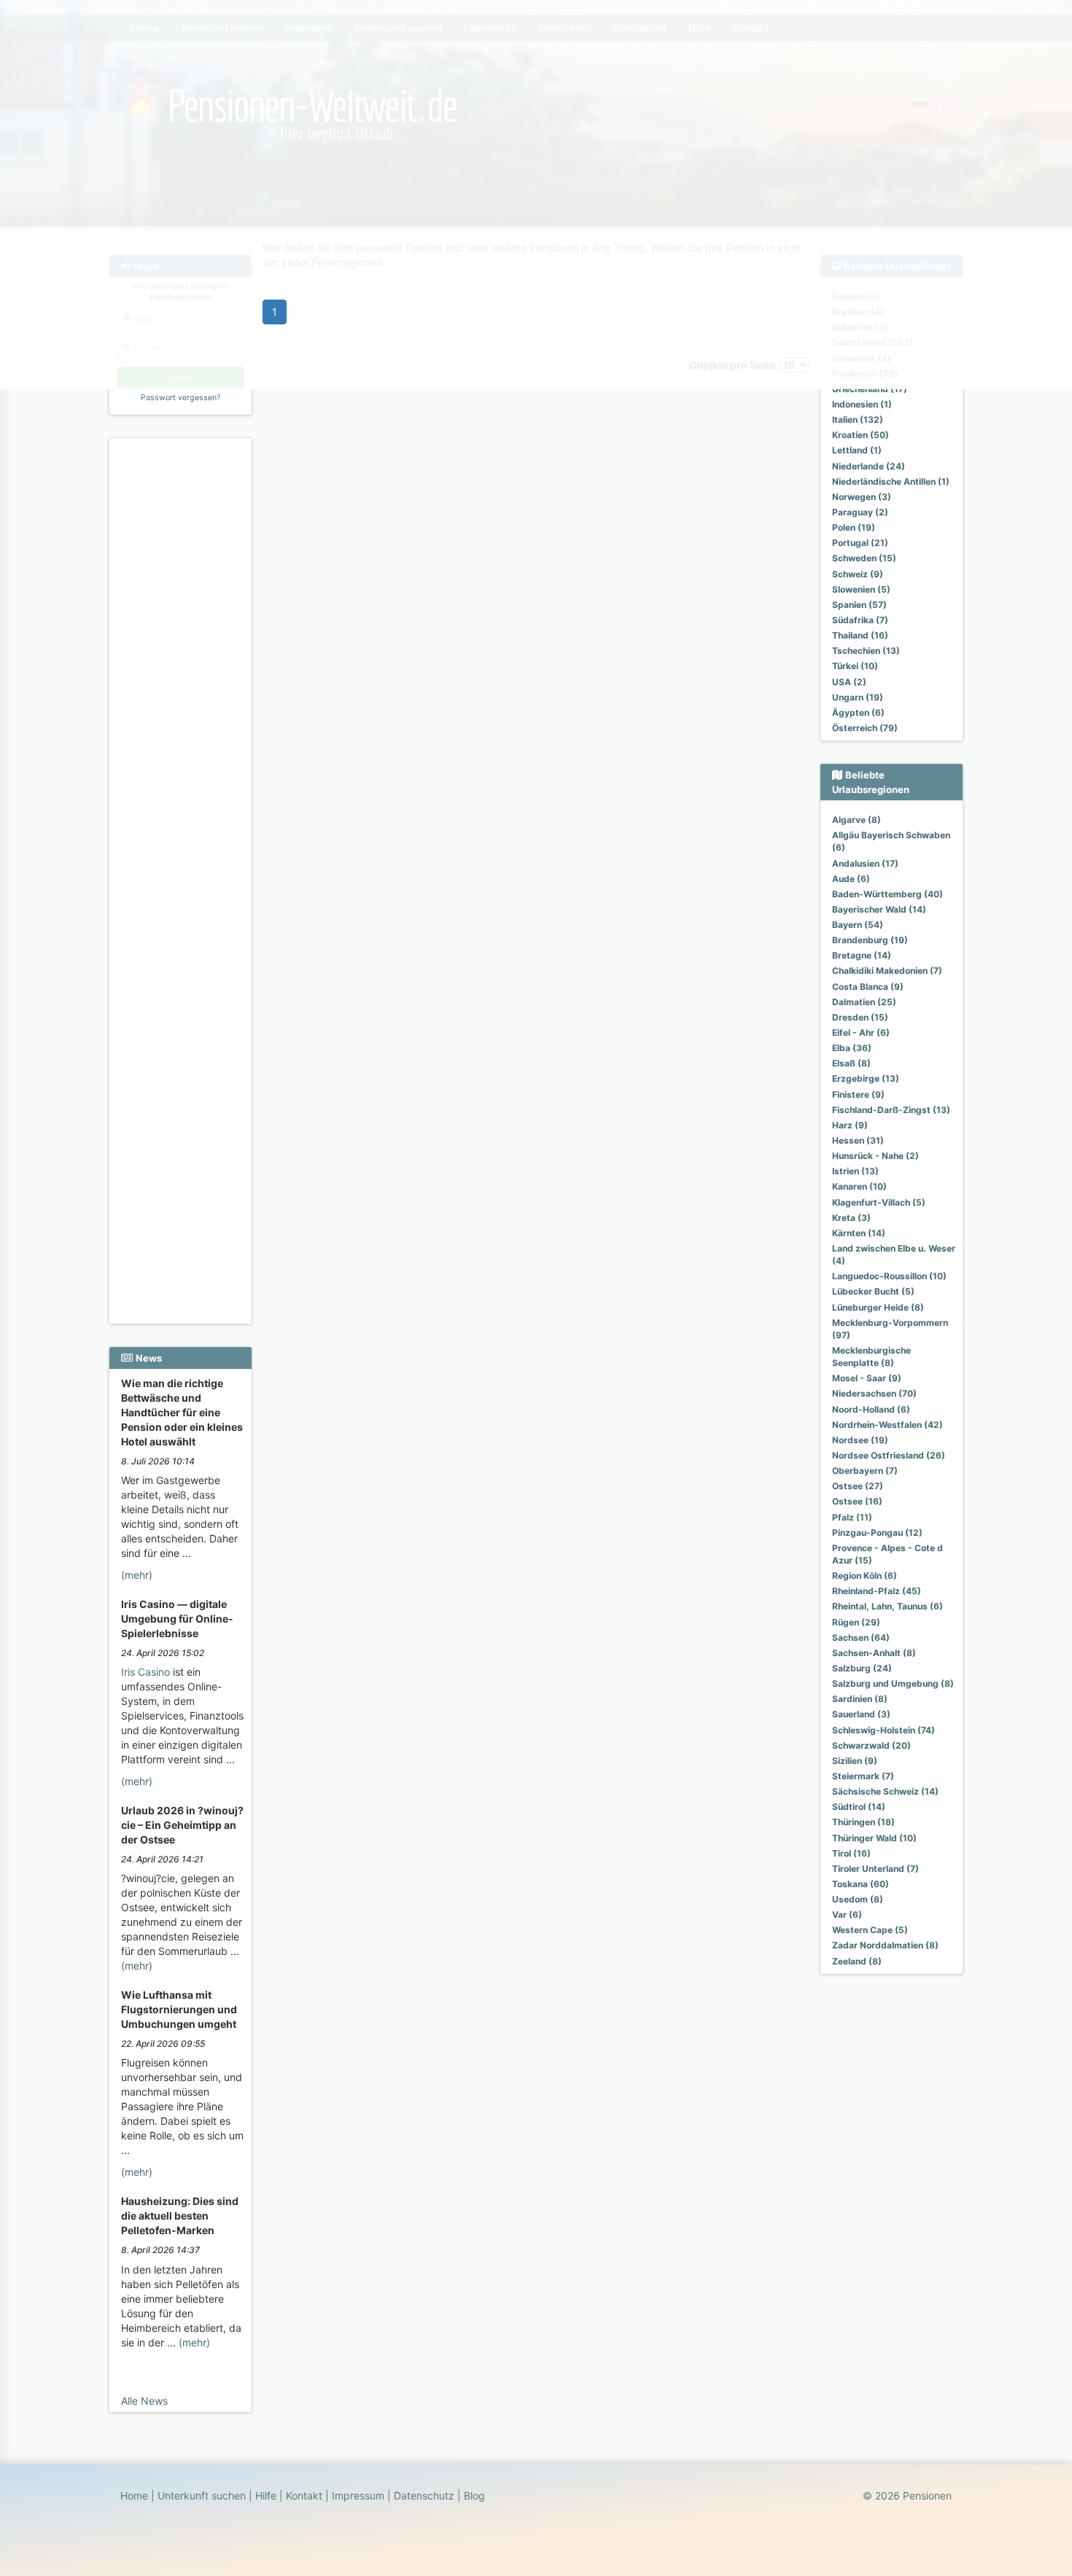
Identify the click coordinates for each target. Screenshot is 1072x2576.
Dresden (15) (860, 1017)
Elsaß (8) (851, 1063)
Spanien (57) (859, 605)
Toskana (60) (861, 1884)
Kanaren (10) (859, 1186)
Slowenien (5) (861, 589)
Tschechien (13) (866, 651)
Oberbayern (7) (865, 1471)
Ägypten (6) (858, 713)
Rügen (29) (856, 1622)
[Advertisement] (183, 664)
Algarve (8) (857, 820)
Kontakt (304, 2495)
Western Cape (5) (870, 1930)
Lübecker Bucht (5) (873, 1291)
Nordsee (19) (860, 1440)
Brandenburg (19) (870, 940)
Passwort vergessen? (180, 398)
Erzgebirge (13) (866, 1078)
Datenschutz (424, 2495)
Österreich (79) (865, 728)
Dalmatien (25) (864, 1002)
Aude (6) (851, 879)
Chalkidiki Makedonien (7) (887, 971)
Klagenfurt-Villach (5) (879, 1202)
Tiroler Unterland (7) (875, 1869)
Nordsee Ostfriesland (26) (889, 1455)
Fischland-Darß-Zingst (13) (891, 1110)
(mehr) (137, 1575)
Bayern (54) (858, 925)
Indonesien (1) (862, 404)
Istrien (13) (855, 1171)
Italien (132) (858, 419)
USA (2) (849, 682)
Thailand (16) (860, 635)
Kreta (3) (851, 1218)
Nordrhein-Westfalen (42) (887, 1425)
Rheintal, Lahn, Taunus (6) (887, 1606)
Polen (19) (854, 527)
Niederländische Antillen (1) (891, 481)
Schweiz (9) (858, 574)
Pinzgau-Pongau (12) (877, 1533)
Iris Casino (145, 1672)
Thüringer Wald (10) (874, 1838)
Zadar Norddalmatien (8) (885, 1945)
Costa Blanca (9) (868, 987)
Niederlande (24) (869, 466)
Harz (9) (850, 1125)
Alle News (144, 2401)
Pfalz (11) (852, 1517)
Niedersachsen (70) (874, 1393)
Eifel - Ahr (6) (861, 1033)
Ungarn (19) (858, 697)
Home (134, 2495)
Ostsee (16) (857, 1501)
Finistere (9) (858, 1094)
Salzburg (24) (862, 1668)
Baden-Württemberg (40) (887, 894)
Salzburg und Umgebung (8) (893, 1683)
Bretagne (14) (862, 955)
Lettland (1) (857, 450)
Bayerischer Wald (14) (879, 909)
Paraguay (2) (860, 512)
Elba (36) (852, 1048)
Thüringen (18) (863, 1822)
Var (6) (847, 1915)
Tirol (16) (851, 1853)
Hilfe (266, 2495)
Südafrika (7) (860, 620)
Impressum (358, 2495)
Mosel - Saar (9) (867, 1378)
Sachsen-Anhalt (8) (874, 1653)
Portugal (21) (860, 543)
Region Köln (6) (865, 1576)
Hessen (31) (858, 1140)
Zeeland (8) (857, 1961)
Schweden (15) (864, 558)
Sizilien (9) (855, 1761)
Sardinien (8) (860, 1699)
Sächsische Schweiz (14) (885, 1791)
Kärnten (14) (859, 1233)
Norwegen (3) (862, 497)
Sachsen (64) (861, 1638)
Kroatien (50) (861, 435)
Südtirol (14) (859, 1807)
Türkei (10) (855, 666)
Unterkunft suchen (202, 2495)
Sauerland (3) (861, 1714)
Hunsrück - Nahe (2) (875, 1156)
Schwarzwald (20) (871, 1745)
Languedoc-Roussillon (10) (889, 1276)
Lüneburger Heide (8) (878, 1307)
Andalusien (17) (865, 863)
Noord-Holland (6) (871, 1409)
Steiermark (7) (863, 1776)
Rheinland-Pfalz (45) (877, 1591)
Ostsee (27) (858, 1486)
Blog (474, 2495)
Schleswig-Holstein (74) (883, 1730)
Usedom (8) (858, 1899)
